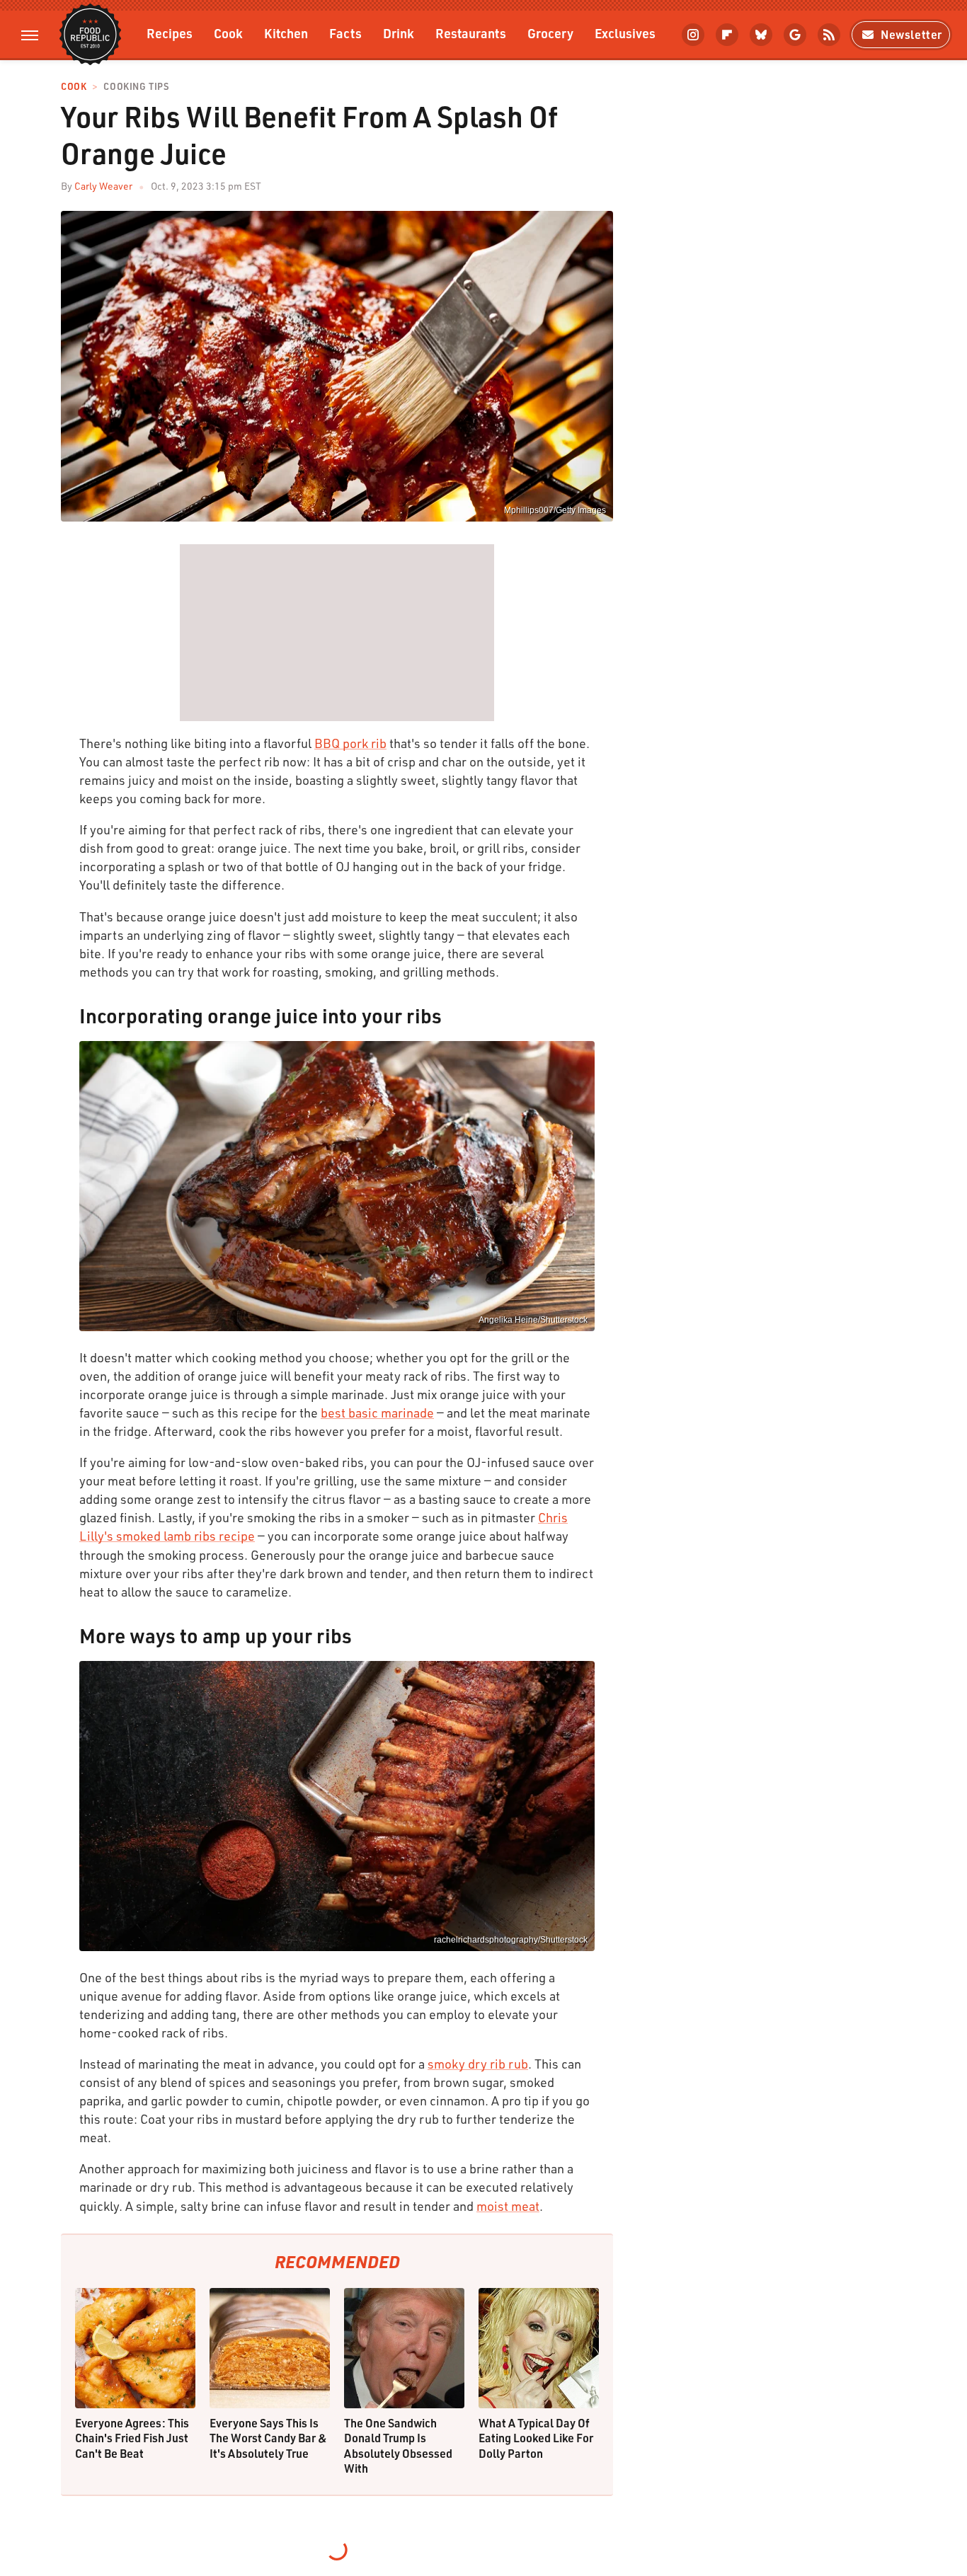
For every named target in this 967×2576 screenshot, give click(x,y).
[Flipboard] (727, 35)
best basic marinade (377, 1413)
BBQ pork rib (350, 743)
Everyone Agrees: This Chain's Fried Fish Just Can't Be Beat (132, 2438)
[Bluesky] (761, 35)
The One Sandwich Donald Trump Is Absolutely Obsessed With (398, 2446)
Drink (399, 33)
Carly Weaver (103, 186)
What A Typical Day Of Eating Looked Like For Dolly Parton (536, 2438)
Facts (345, 33)
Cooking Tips (136, 87)
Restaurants (471, 33)
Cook (228, 33)
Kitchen (286, 33)
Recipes (170, 33)
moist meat (508, 2206)
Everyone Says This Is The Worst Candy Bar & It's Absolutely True (268, 2438)
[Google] (795, 35)
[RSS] (829, 35)
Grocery (550, 33)
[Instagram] (693, 35)
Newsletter (911, 34)
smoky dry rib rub (478, 2064)
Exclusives (625, 33)
